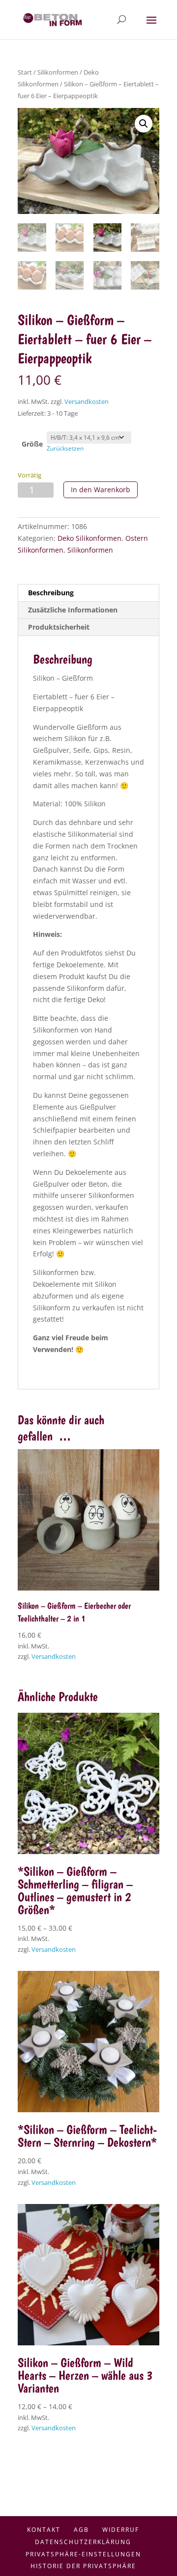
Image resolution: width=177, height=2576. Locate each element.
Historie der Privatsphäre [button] (83, 2566)
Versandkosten (87, 402)
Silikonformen (58, 72)
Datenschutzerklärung (83, 2542)
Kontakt (44, 2530)
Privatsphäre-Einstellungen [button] (83, 2554)
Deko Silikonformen (89, 538)
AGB (81, 2530)
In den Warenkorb (101, 490)
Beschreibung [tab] (51, 593)
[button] (144, 124)
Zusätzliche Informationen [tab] (73, 610)
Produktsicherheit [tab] (59, 627)
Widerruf (121, 2530)
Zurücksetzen (65, 448)
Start (25, 72)
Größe (32, 444)
